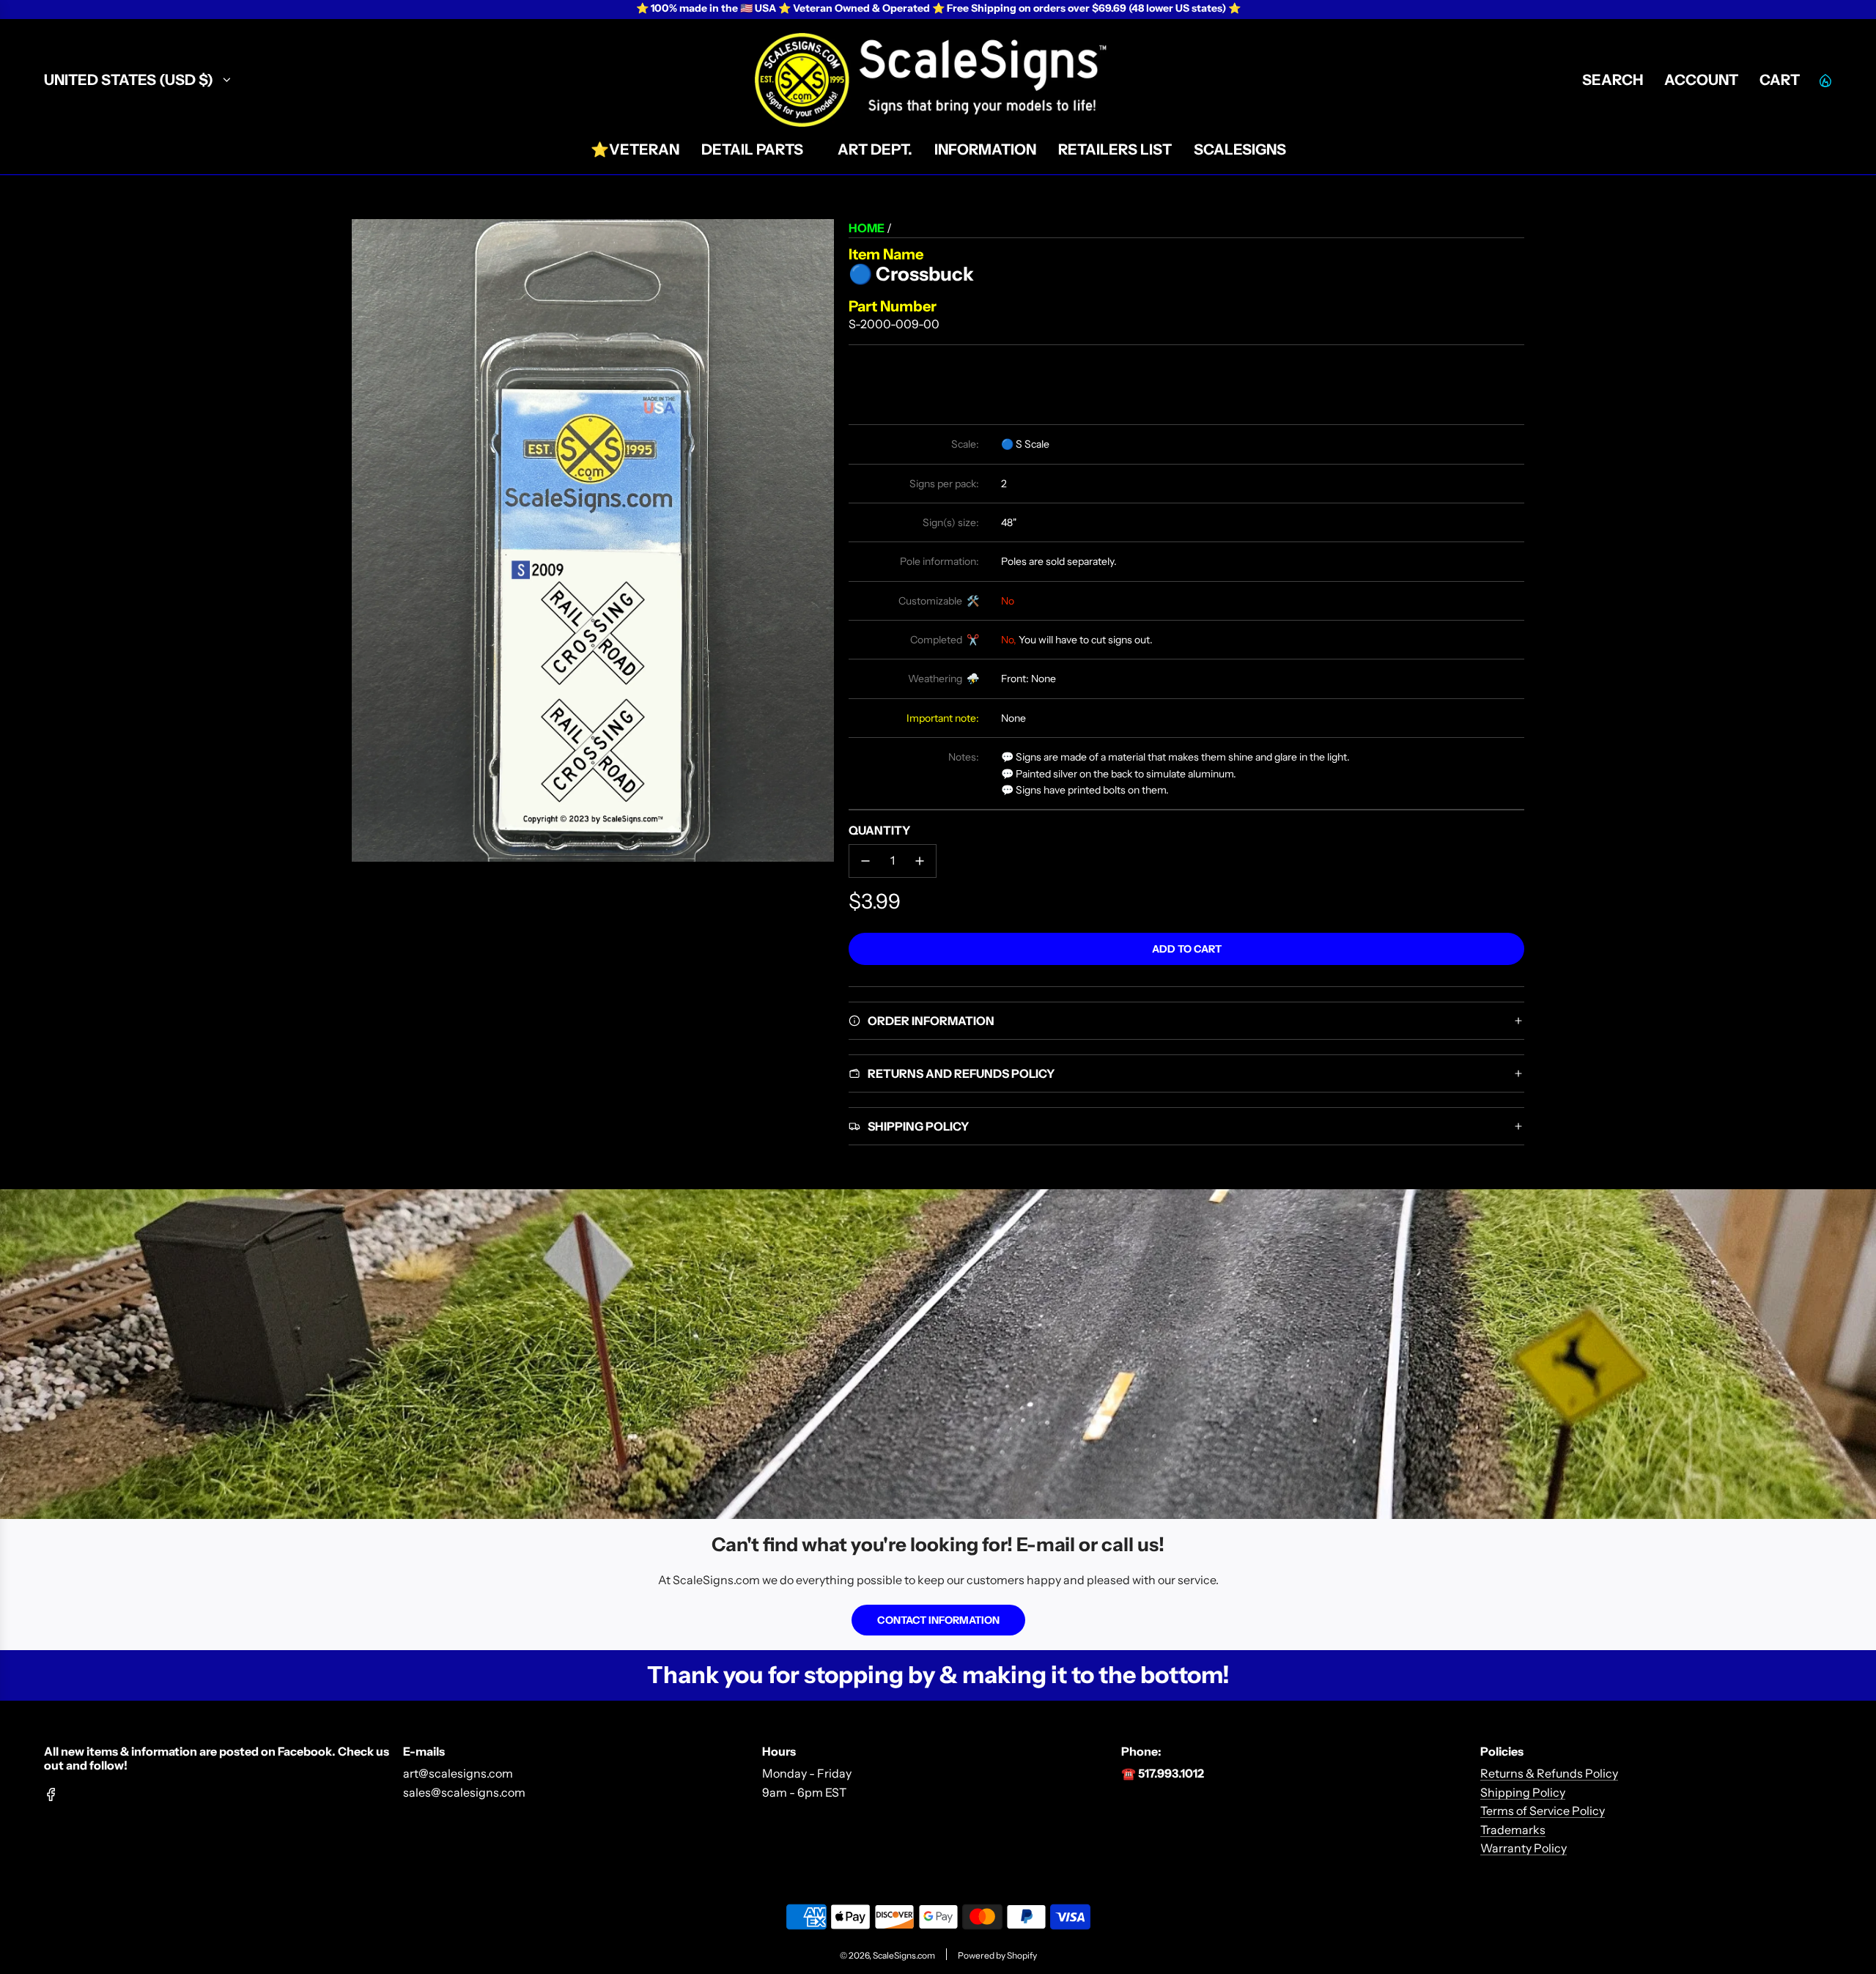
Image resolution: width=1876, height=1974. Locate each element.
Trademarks (1513, 1830)
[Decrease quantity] (865, 861)
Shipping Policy (1523, 1792)
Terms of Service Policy (1543, 1811)
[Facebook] (51, 1794)
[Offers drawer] (1825, 80)
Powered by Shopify (997, 1955)
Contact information (938, 1620)
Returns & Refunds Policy (1549, 1773)
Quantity (879, 830)
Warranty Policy (1524, 1848)
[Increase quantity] (920, 861)
